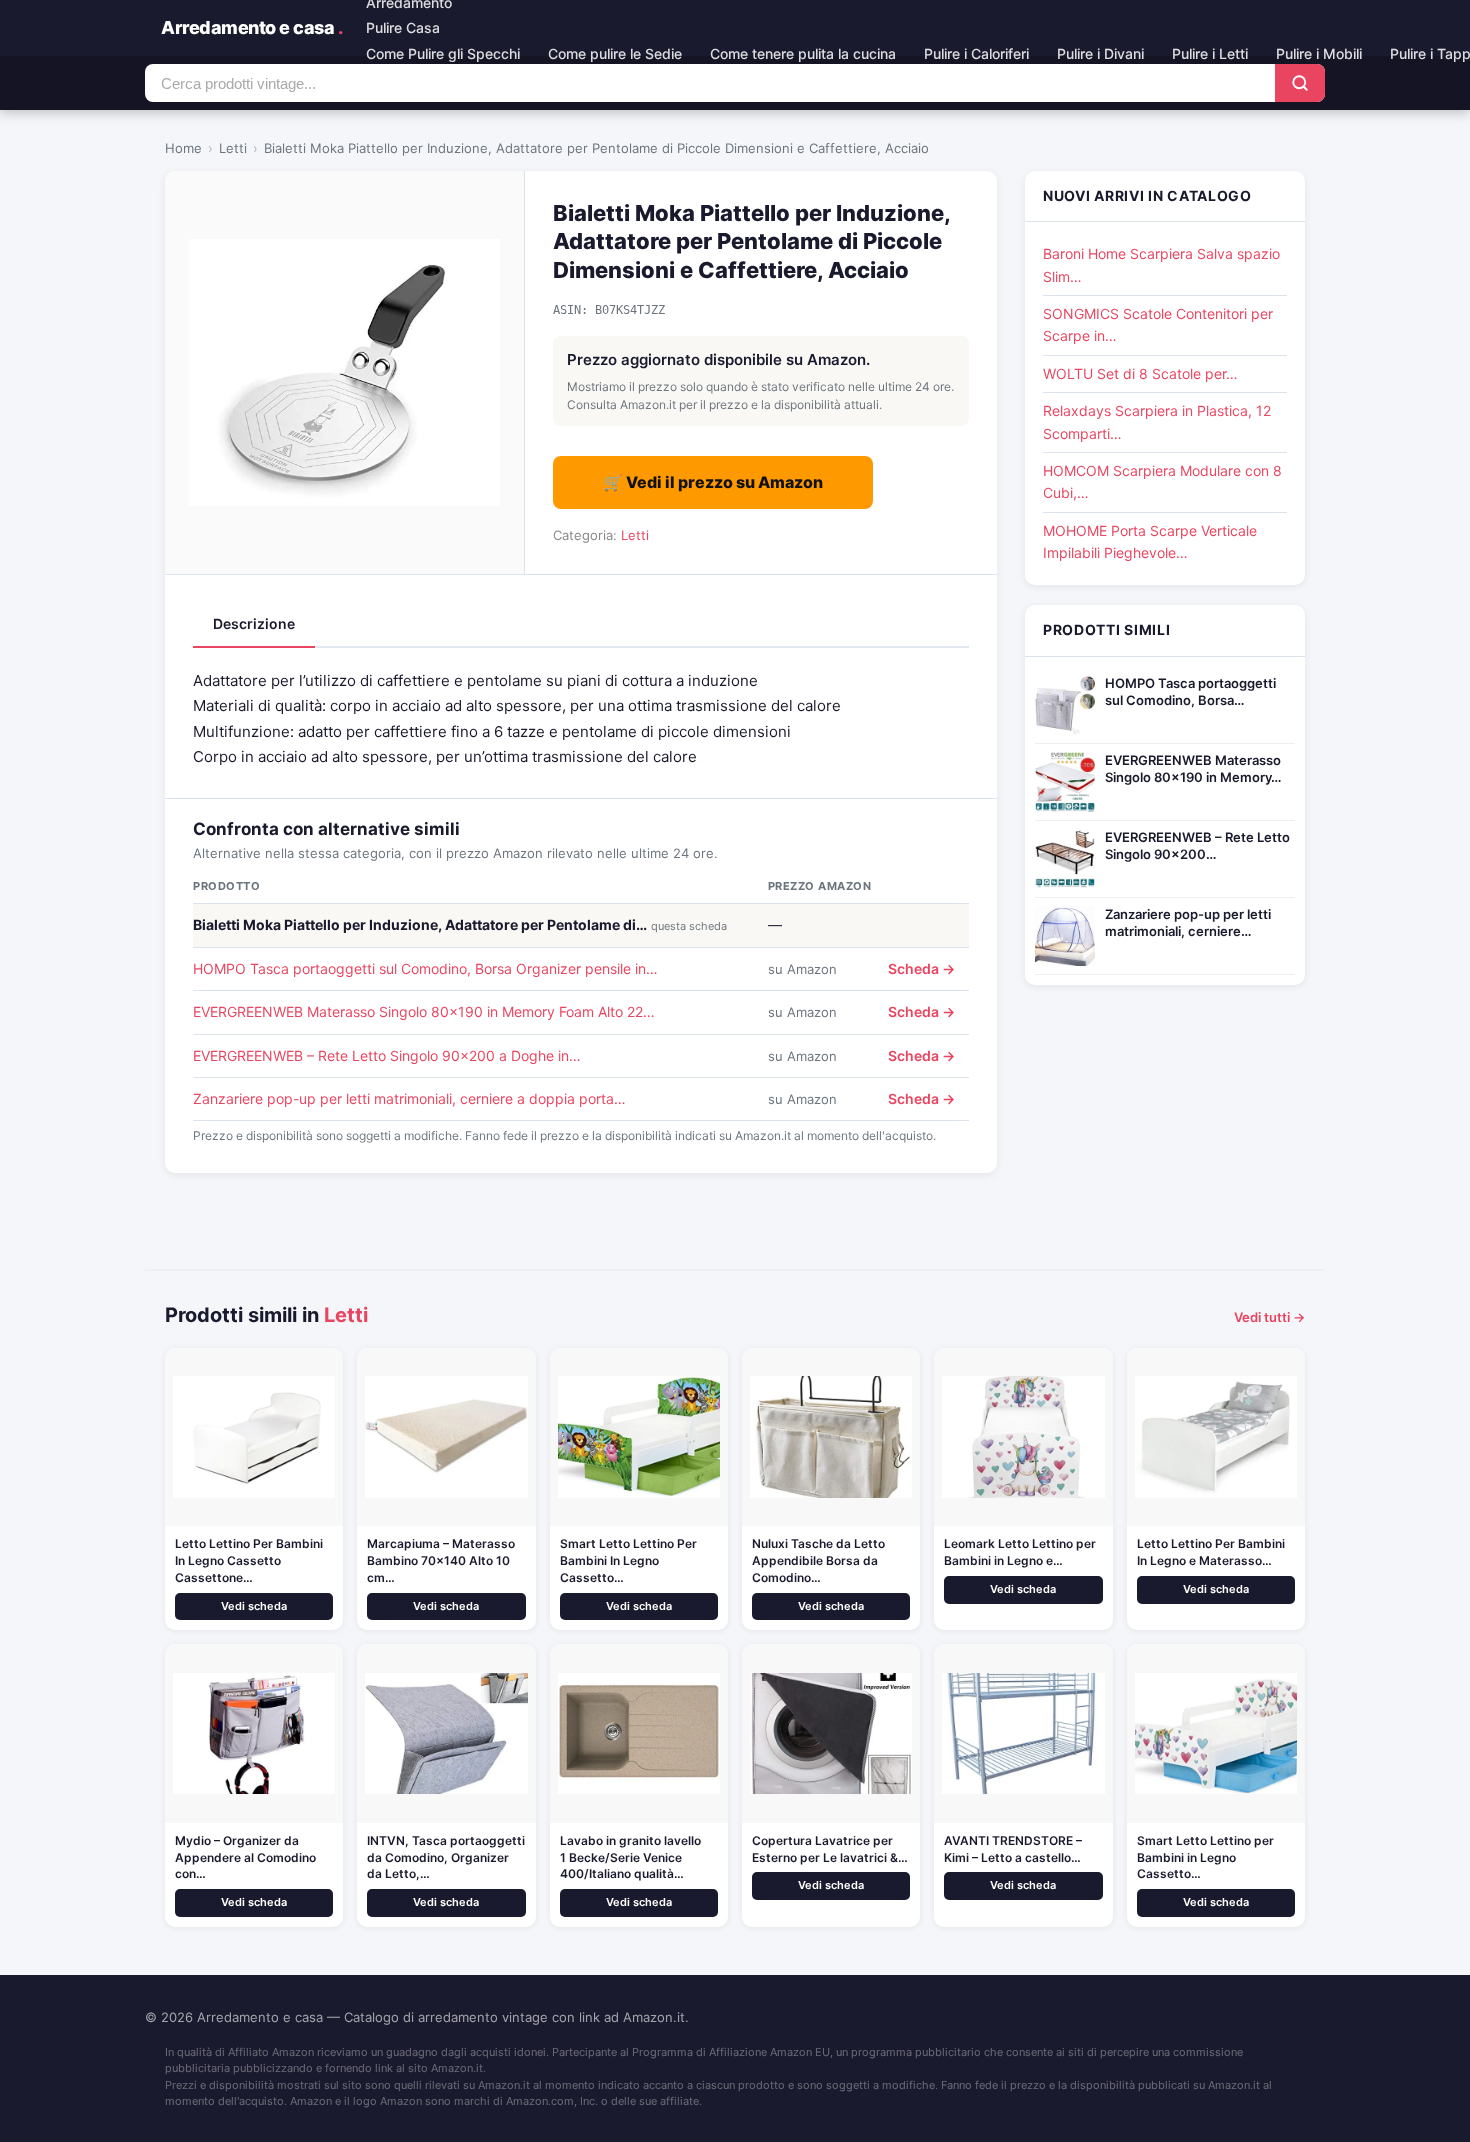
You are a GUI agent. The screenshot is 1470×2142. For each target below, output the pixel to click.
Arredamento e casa (251, 27)
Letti (233, 148)
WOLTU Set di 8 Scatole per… (1140, 373)
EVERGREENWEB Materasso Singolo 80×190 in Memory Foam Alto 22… (424, 1011)
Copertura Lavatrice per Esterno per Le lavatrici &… (830, 1849)
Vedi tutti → (1269, 1317)
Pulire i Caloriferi (976, 53)
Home (183, 148)
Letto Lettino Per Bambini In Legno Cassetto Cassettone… (249, 1560)
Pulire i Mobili (1319, 53)
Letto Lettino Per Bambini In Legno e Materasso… (1211, 1552)
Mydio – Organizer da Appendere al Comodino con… (245, 1857)
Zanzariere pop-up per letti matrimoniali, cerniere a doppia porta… (409, 1098)
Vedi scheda (254, 1606)
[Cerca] (1300, 83)
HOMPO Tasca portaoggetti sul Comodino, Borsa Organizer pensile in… (425, 968)
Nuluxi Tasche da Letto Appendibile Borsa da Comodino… (818, 1560)
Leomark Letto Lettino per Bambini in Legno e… (1020, 1552)
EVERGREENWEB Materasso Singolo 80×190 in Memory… (1193, 768)
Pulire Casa (403, 27)
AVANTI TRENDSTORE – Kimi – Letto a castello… (1013, 1849)
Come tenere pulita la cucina (803, 53)
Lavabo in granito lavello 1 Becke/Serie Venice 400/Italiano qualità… (630, 1857)
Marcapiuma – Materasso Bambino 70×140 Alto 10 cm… (441, 1560)
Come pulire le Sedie (615, 53)
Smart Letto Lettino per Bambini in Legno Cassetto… (1205, 1857)
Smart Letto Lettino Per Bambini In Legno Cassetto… (628, 1560)
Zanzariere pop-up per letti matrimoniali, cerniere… (1188, 922)
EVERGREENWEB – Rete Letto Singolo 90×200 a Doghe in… (387, 1055)
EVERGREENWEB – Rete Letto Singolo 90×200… (1197, 845)
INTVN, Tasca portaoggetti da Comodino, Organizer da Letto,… (446, 1857)
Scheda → (921, 968)
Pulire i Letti (1210, 53)
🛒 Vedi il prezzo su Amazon (713, 482)
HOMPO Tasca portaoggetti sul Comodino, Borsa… (1190, 691)
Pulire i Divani (1100, 53)
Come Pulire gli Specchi (443, 53)
